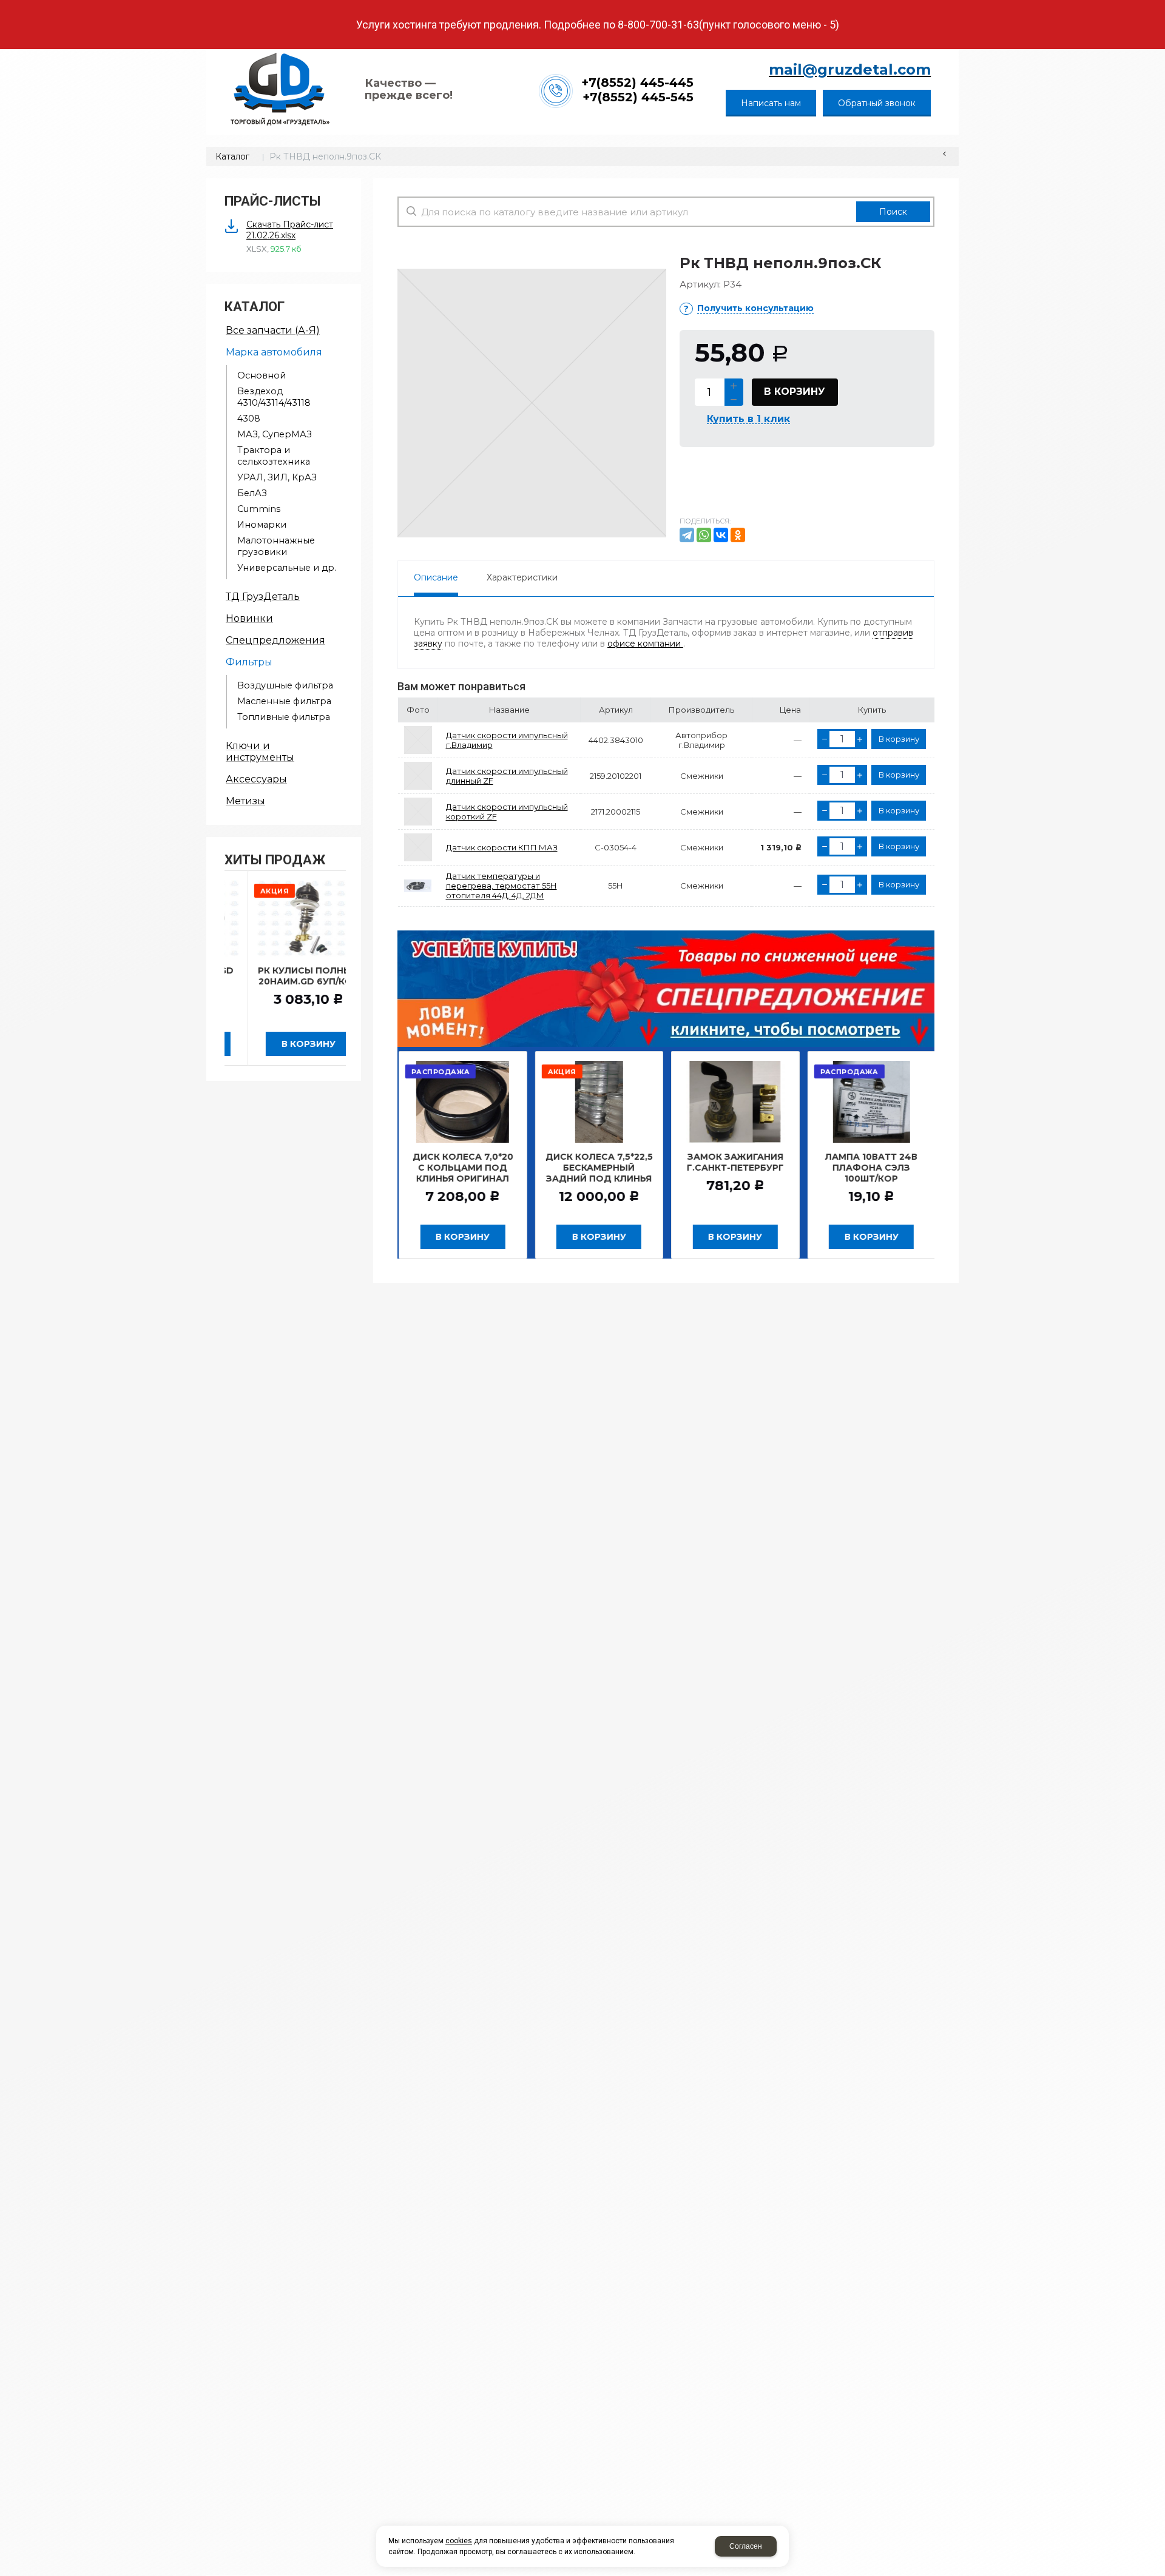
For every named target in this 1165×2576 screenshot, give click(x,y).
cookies (459, 2541)
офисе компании (645, 644)
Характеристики (522, 577)
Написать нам (771, 103)
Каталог (232, 156)
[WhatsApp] (704, 535)
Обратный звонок (877, 103)
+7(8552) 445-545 (638, 97)
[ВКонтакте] (721, 535)
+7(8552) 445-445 (637, 82)
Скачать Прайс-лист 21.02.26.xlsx (290, 230)
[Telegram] (687, 535)
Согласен (746, 2546)
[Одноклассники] (738, 535)
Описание (436, 577)
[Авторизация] (1159, 6)
